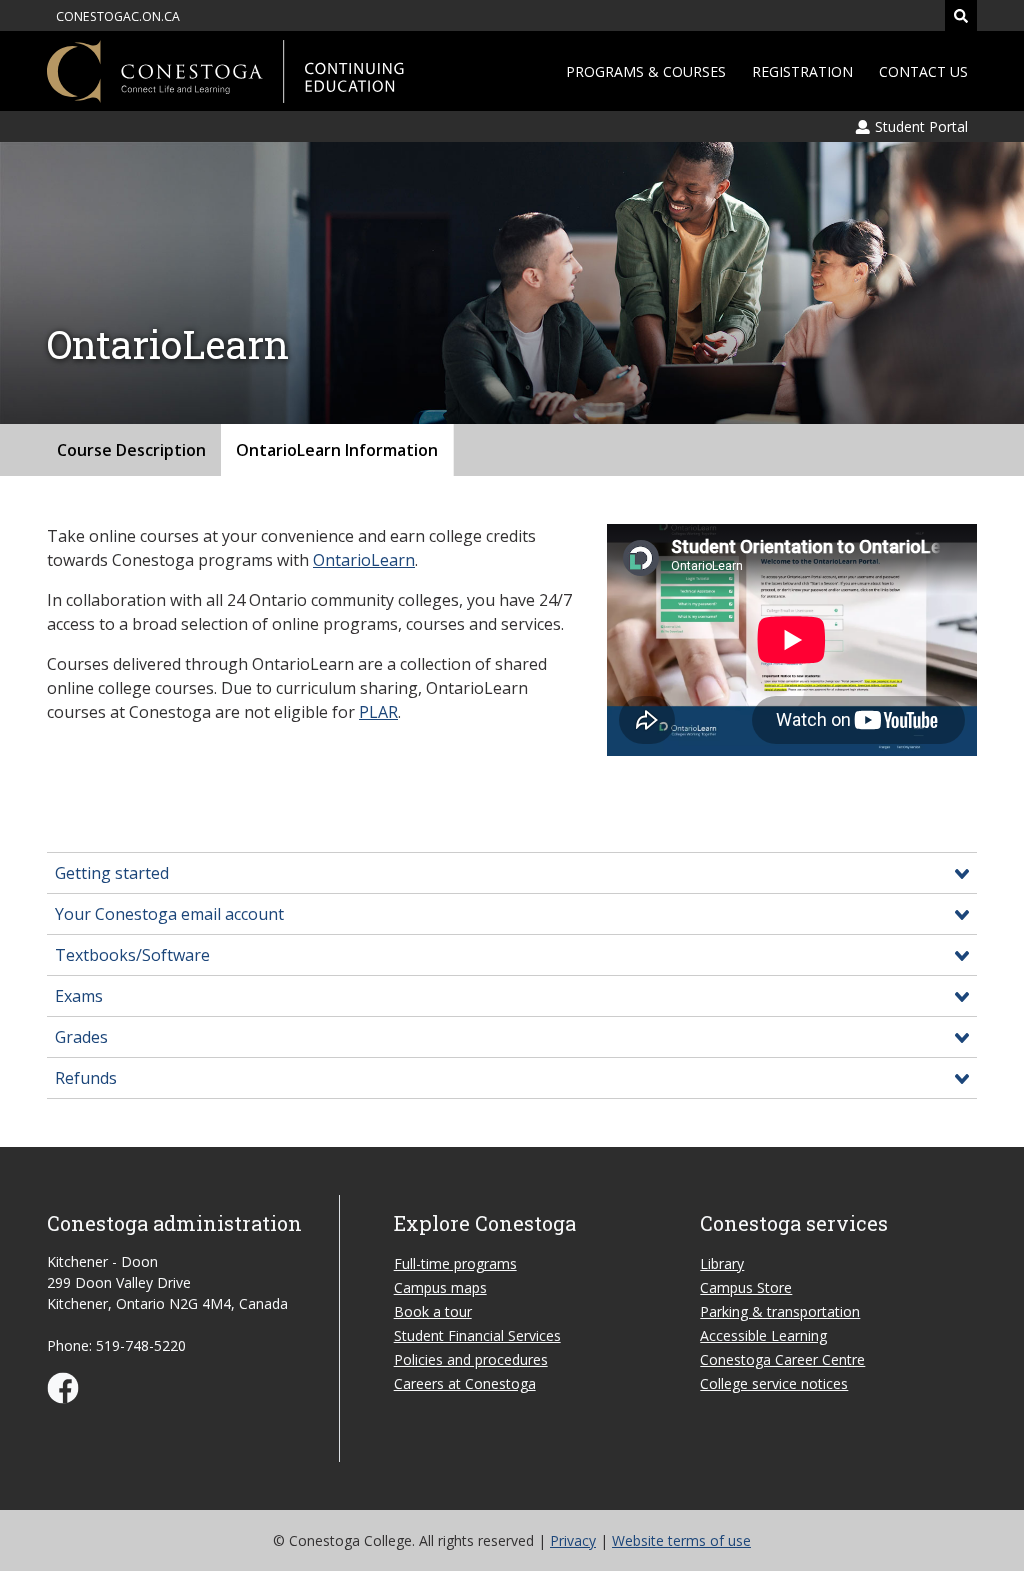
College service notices (774, 1383)
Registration (802, 71)
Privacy (573, 1540)
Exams (79, 996)
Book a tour (433, 1311)
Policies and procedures (471, 1359)
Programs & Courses (646, 71)
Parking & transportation (780, 1311)
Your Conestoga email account (169, 914)
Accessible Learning (763, 1335)
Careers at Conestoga (465, 1383)
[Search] (961, 15)
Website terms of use (681, 1540)
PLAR (378, 712)
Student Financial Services (477, 1335)
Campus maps (440, 1287)
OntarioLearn (364, 560)
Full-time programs (455, 1263)
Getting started (112, 873)
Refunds (86, 1078)
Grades (81, 1037)
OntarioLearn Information (337, 450)
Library (722, 1263)
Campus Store (746, 1287)
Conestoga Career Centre (782, 1359)
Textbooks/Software (132, 955)
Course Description (131, 450)
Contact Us (923, 71)
